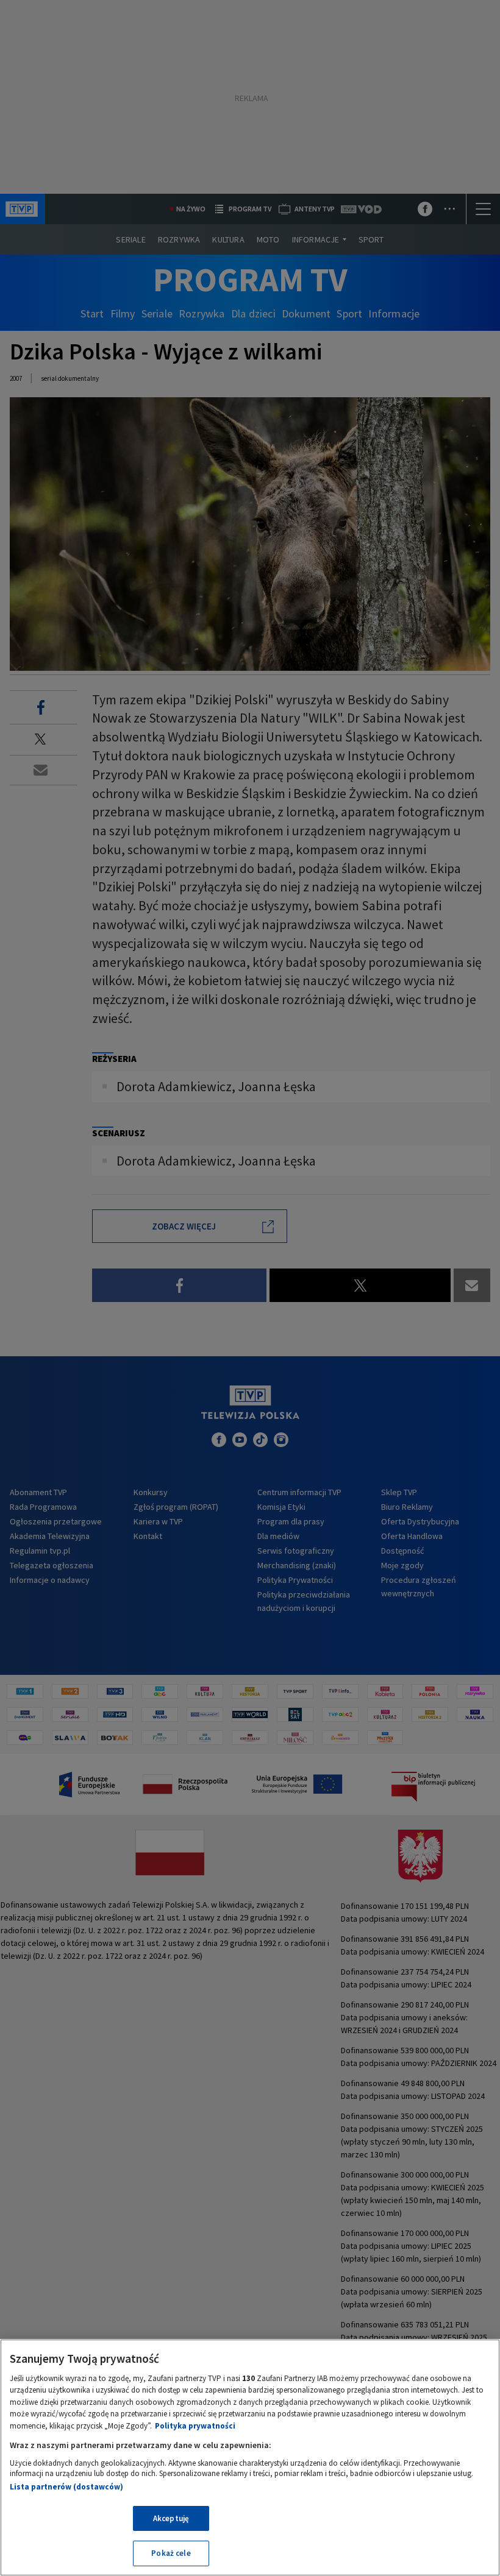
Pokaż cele (171, 2553)
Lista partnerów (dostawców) (66, 2487)
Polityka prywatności (195, 2426)
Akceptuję (171, 2518)
